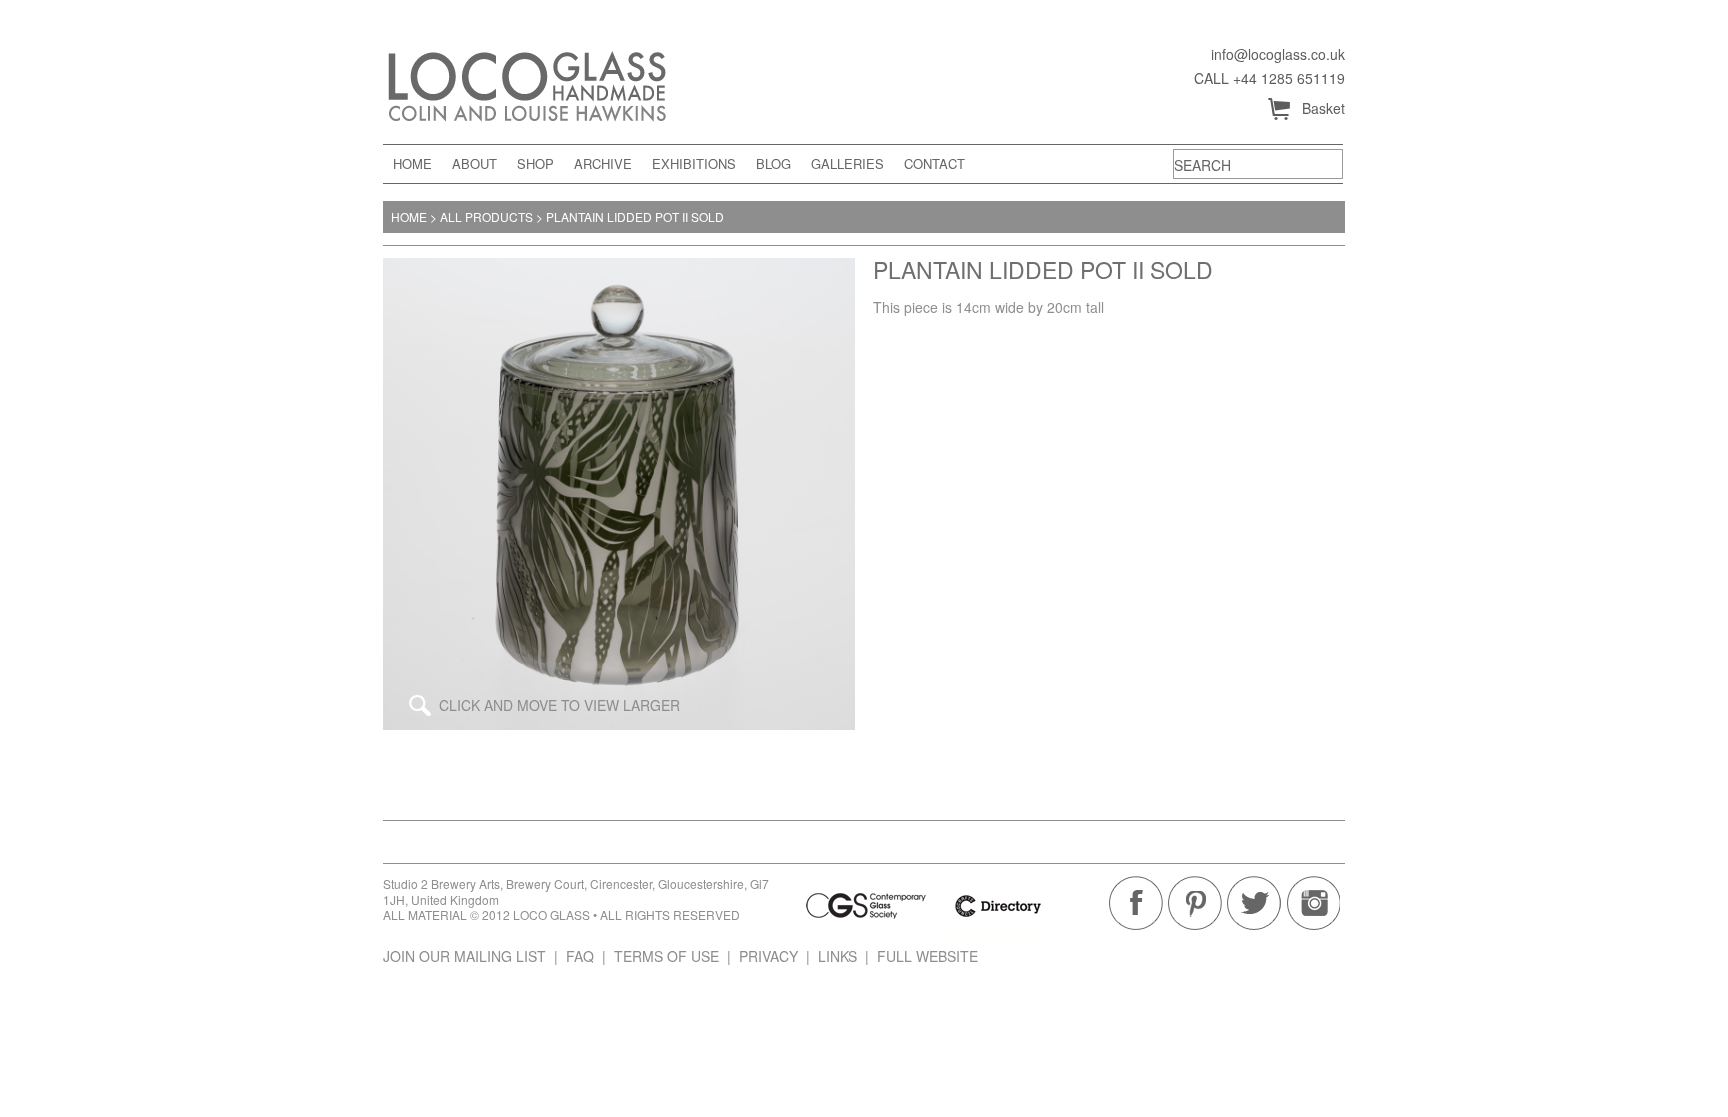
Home (412, 163)
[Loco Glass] (562, 83)
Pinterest (1195, 903)
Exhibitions (694, 163)
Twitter (1254, 903)
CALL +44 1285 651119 (1269, 78)
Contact (934, 163)
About (474, 163)
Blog (773, 163)
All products (486, 216)
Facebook (1136, 903)
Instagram (1313, 903)
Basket (1305, 109)
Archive (603, 163)
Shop (535, 163)
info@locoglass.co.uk (1278, 54)
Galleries (847, 163)
